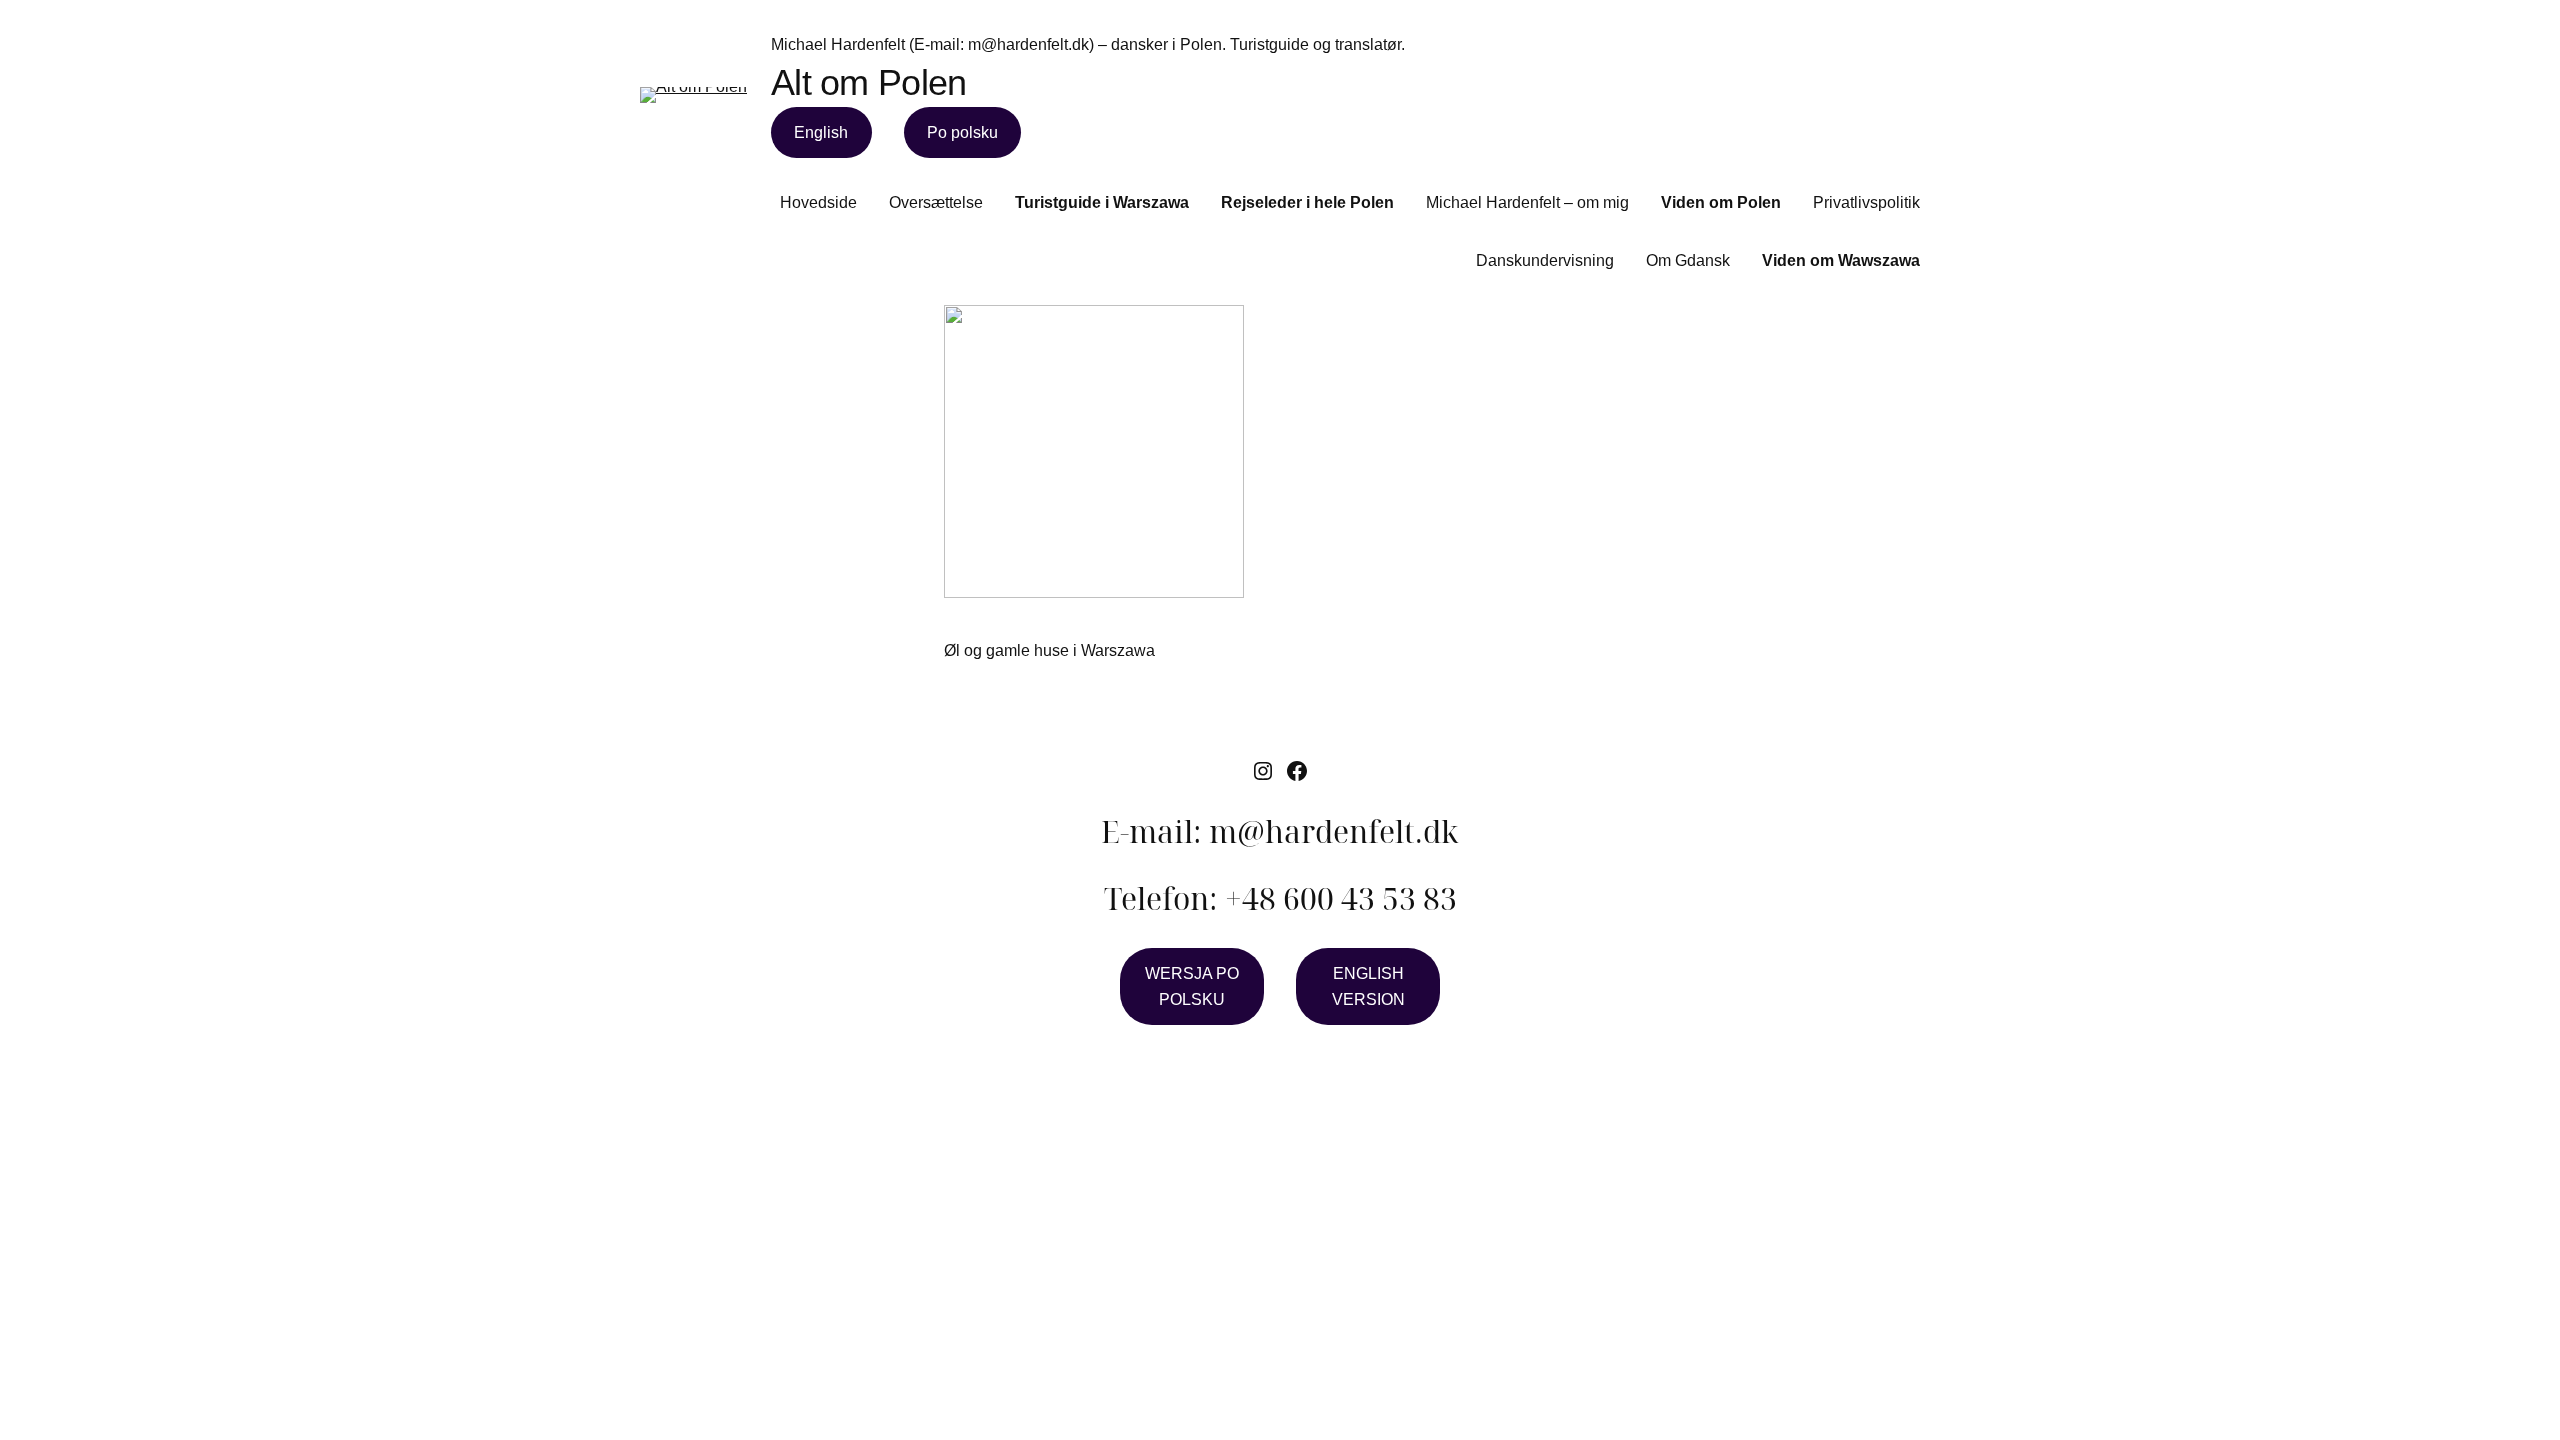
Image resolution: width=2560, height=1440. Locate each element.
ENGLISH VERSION (1368, 986)
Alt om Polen (868, 82)
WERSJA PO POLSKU (1192, 986)
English (821, 132)
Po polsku (962, 132)
